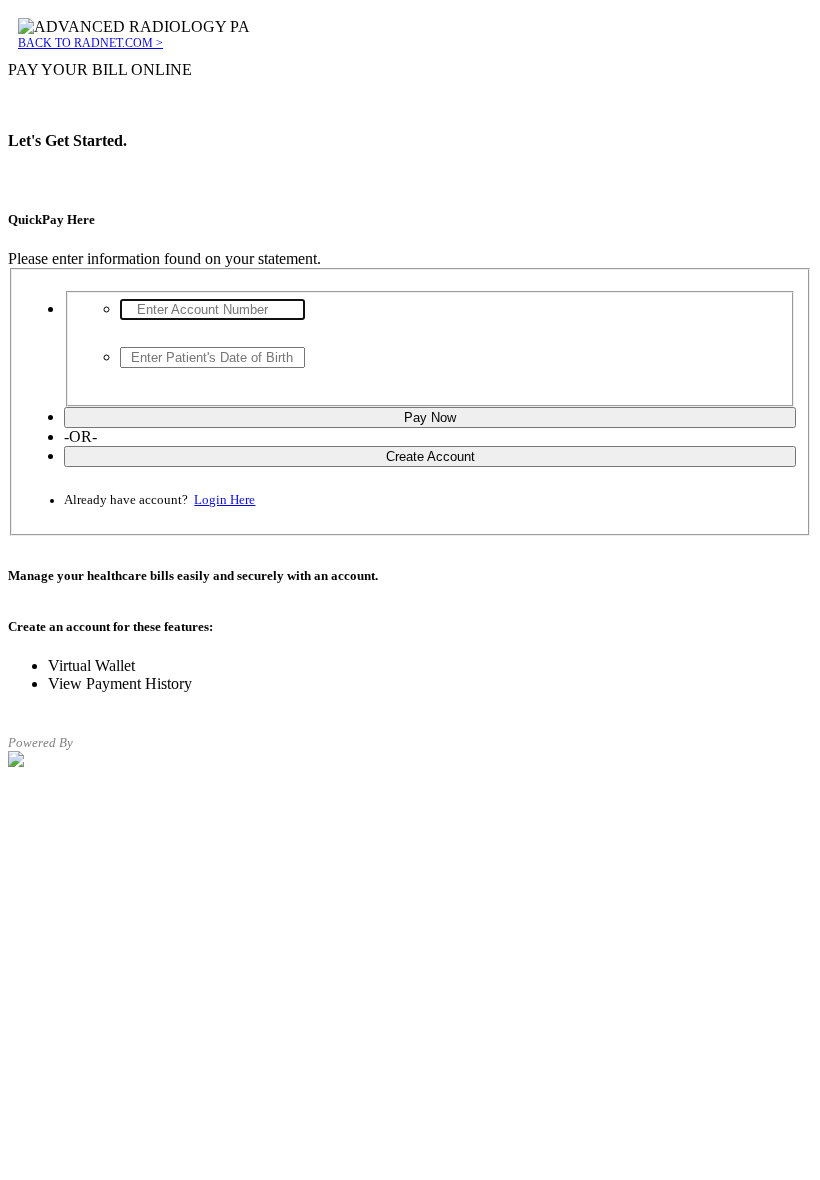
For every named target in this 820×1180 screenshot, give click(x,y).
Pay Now (430, 417)
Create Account (430, 456)
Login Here (224, 500)
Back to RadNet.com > (90, 43)
